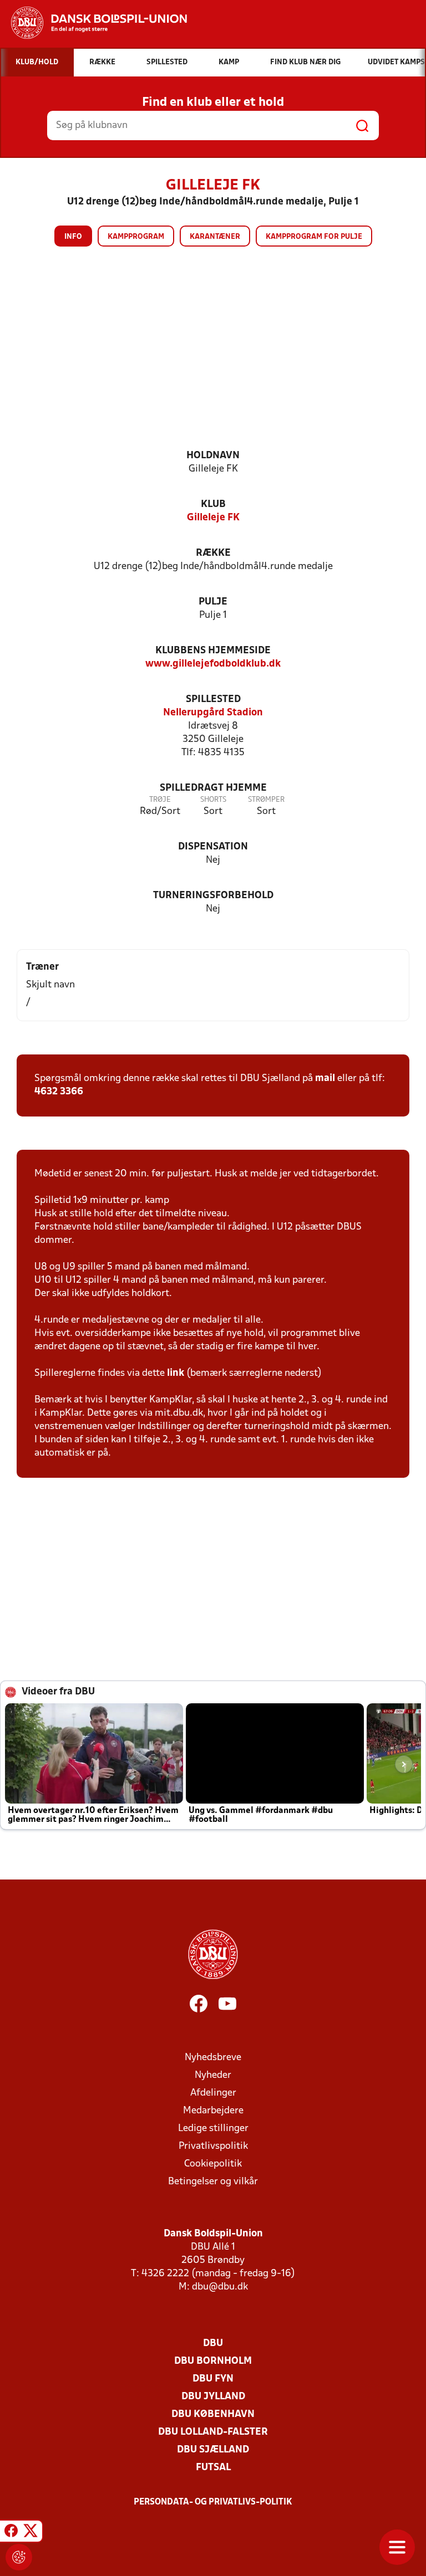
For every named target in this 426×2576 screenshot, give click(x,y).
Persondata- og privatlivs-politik (213, 2502)
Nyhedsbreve (213, 2058)
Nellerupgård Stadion (213, 713)
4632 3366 (59, 1092)
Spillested (213, 700)
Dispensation (213, 847)
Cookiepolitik (213, 2164)
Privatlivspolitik (213, 2146)
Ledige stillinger (213, 2129)
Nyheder (213, 2075)
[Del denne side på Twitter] (31, 2533)
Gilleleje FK (213, 518)
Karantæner (215, 237)
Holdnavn (213, 456)
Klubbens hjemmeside (213, 651)
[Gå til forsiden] (93, 23)
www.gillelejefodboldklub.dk (213, 664)
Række (213, 553)
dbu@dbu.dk (220, 2287)
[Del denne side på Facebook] (11, 2533)
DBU (213, 2344)
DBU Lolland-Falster (213, 2432)
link (176, 1373)
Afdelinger (213, 2093)
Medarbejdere (213, 2111)
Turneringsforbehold (213, 896)
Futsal (213, 2468)
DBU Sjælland (213, 2450)
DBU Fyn (213, 2379)
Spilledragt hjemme (213, 788)
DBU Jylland (213, 2397)
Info (73, 237)
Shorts (213, 800)
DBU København (213, 2414)
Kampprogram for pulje (314, 237)
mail (325, 1079)
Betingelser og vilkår (213, 2182)
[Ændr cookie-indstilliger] (19, 2557)
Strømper (266, 800)
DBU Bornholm (213, 2361)
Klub (213, 505)
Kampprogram (136, 237)
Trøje (160, 800)
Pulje (213, 602)
